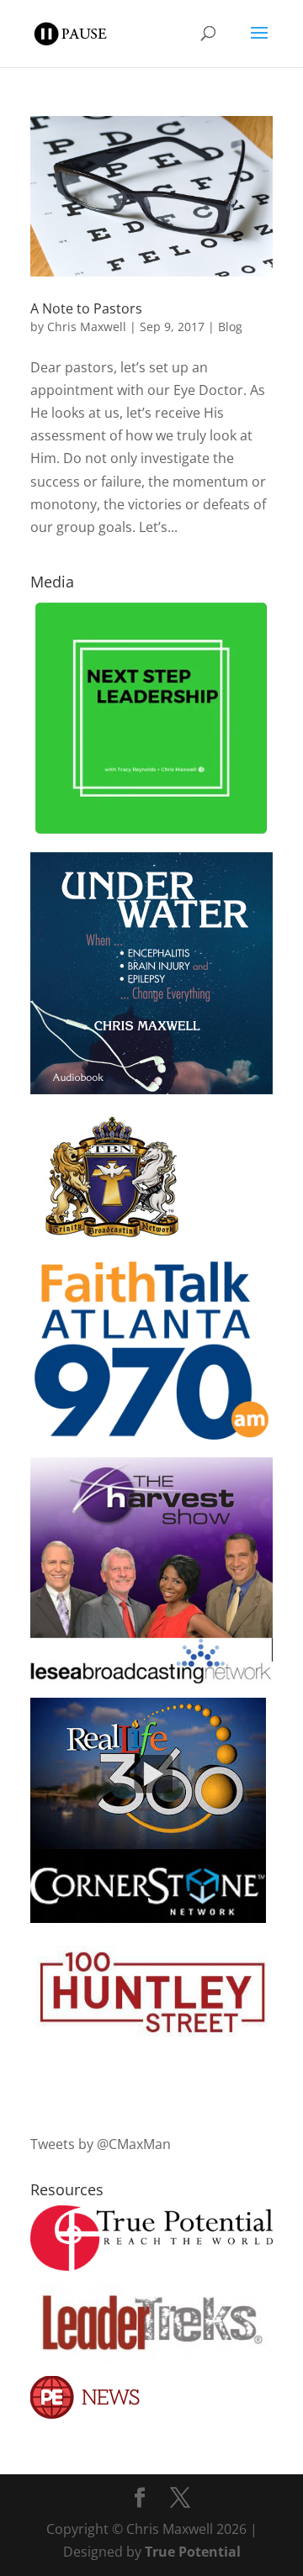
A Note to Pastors (86, 308)
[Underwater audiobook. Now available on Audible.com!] (151, 1089)
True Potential (193, 2552)
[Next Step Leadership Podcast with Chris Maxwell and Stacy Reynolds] (151, 833)
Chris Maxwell (87, 327)
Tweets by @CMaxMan (101, 2144)
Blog (230, 327)
